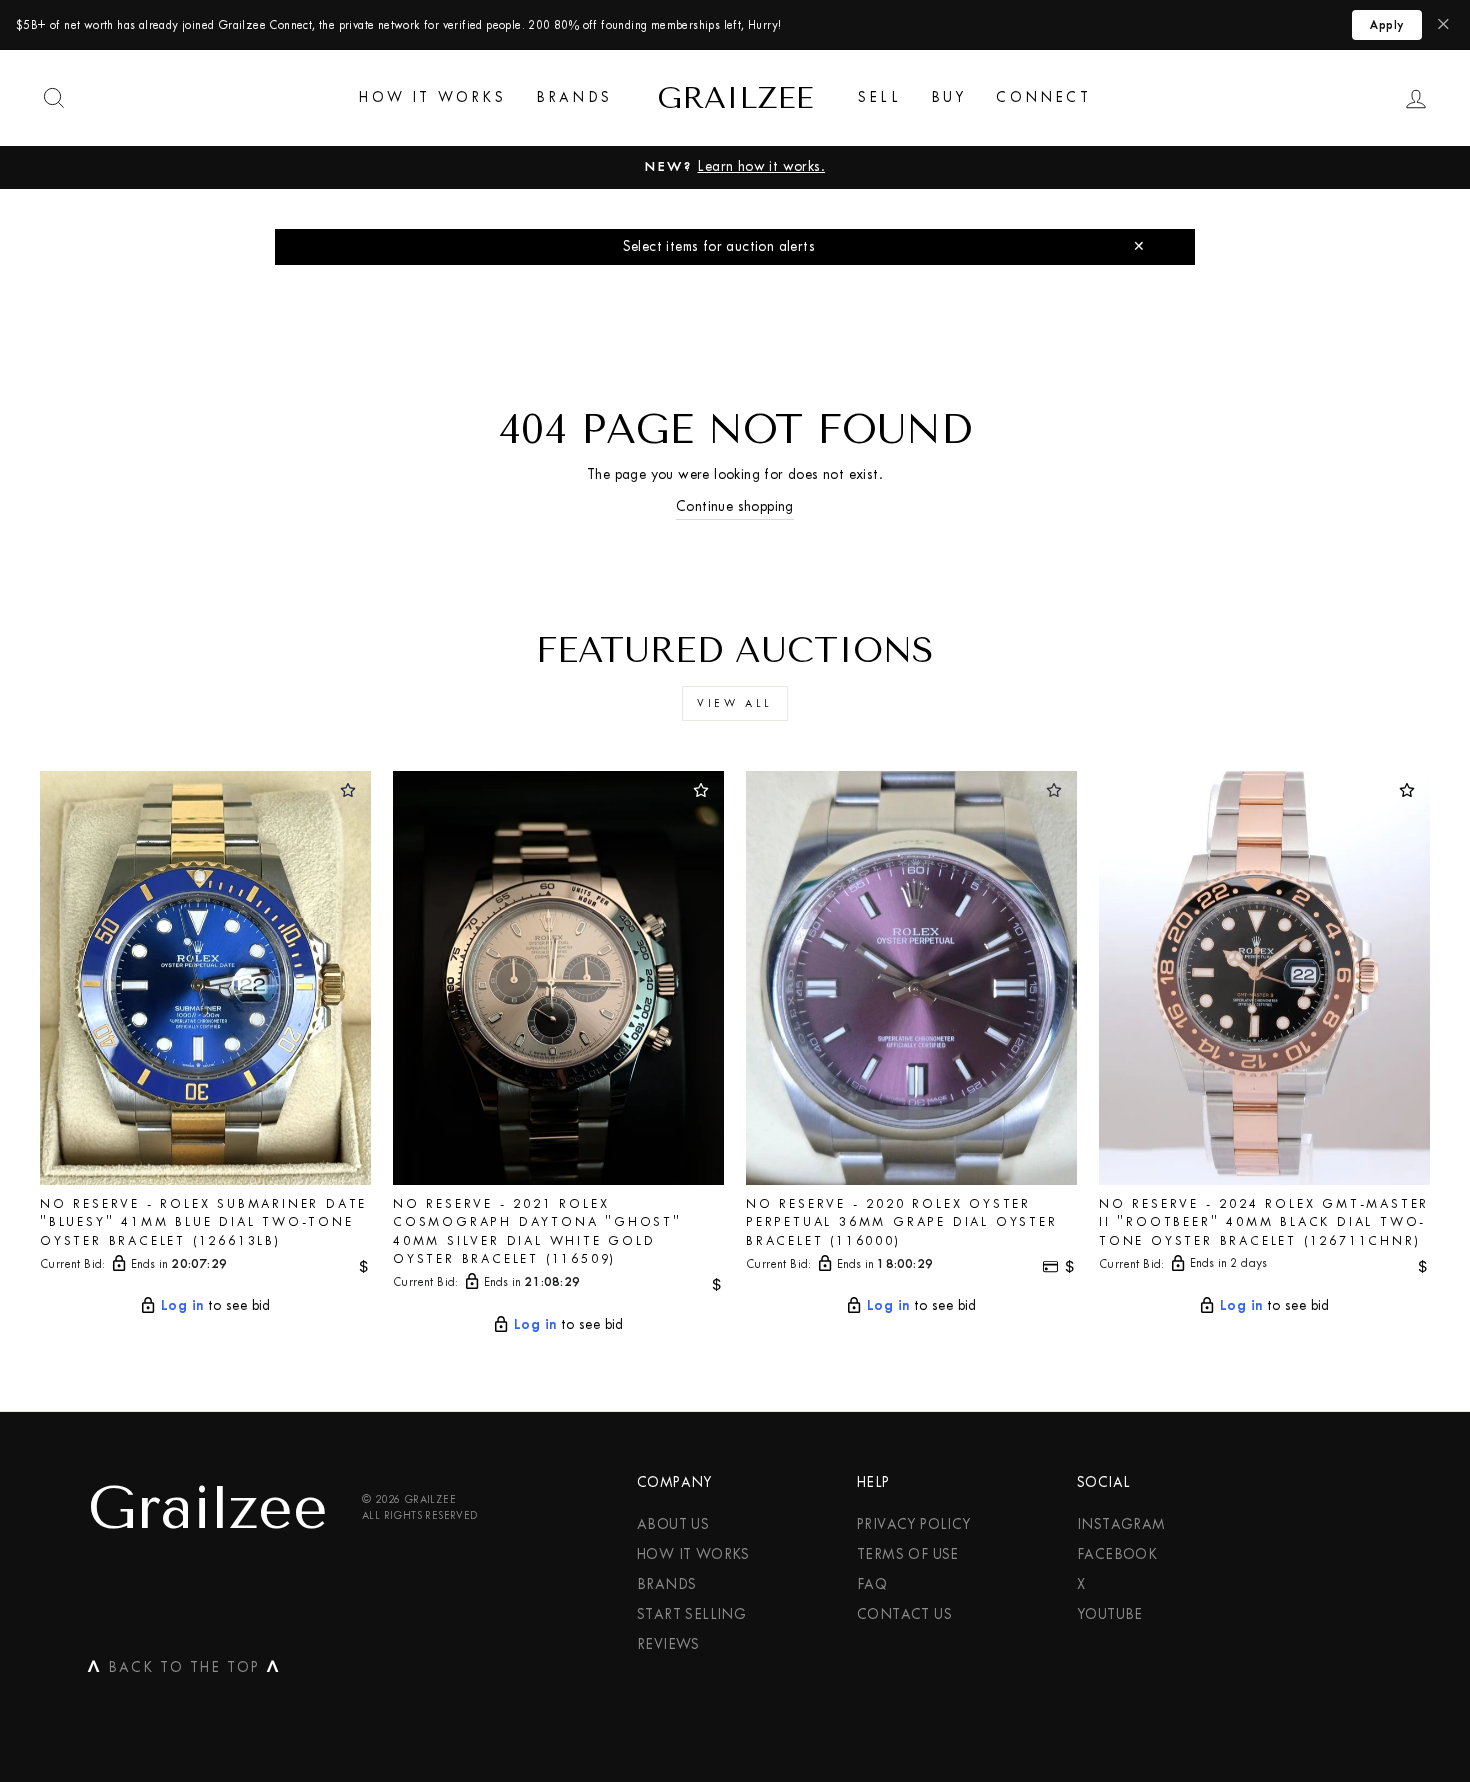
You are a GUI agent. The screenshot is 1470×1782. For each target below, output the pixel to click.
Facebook (1117, 1554)
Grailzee (735, 98)
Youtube (1110, 1614)
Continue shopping (735, 506)
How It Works (432, 97)
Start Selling (691, 1614)
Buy (949, 97)
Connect (1043, 97)
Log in (182, 1305)
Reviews (668, 1644)
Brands (574, 97)
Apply (1387, 25)
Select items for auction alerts (719, 246)
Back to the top (184, 1671)
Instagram (1121, 1524)
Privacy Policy (914, 1524)
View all (735, 703)
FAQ (872, 1584)
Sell (879, 97)
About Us (673, 1524)
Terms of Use (908, 1554)
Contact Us (904, 1614)
